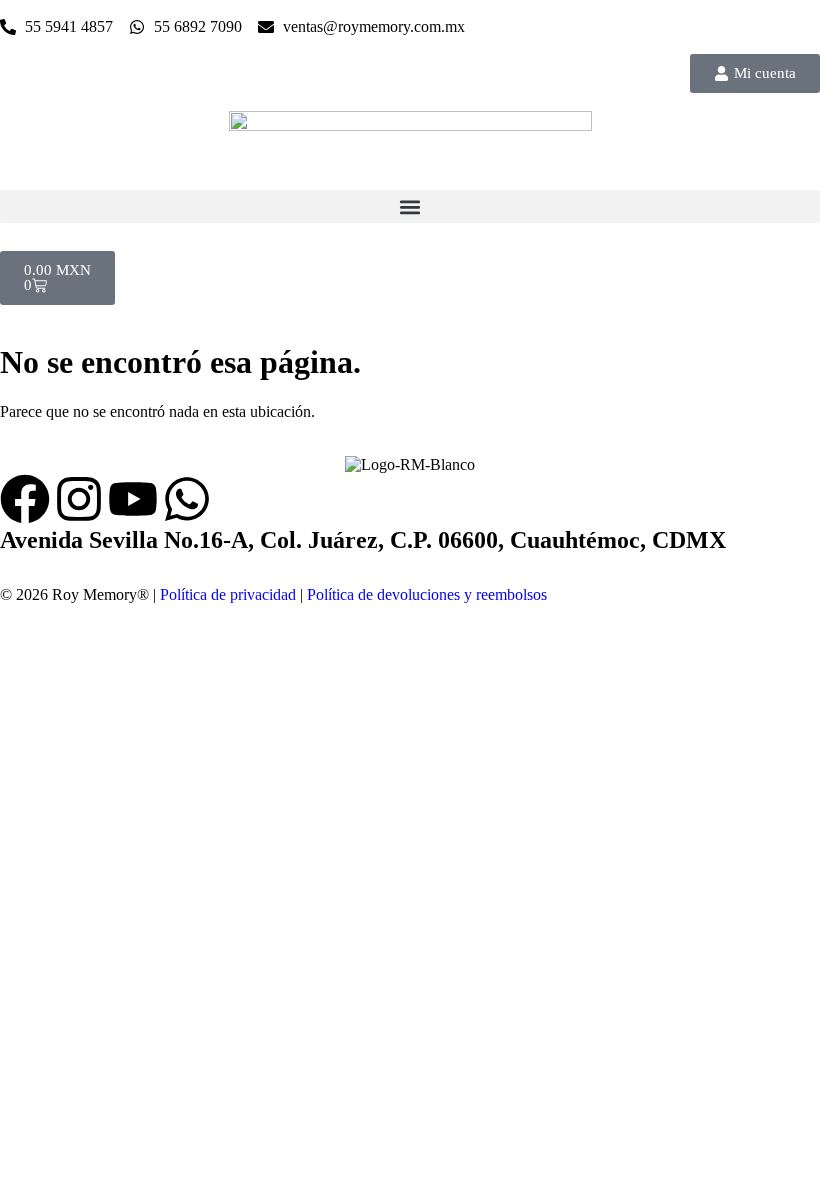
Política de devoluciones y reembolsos (427, 594)
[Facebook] (25, 499)
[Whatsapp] (187, 499)
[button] (410, 206)
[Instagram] (79, 499)
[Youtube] (133, 499)
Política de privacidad (228, 594)
